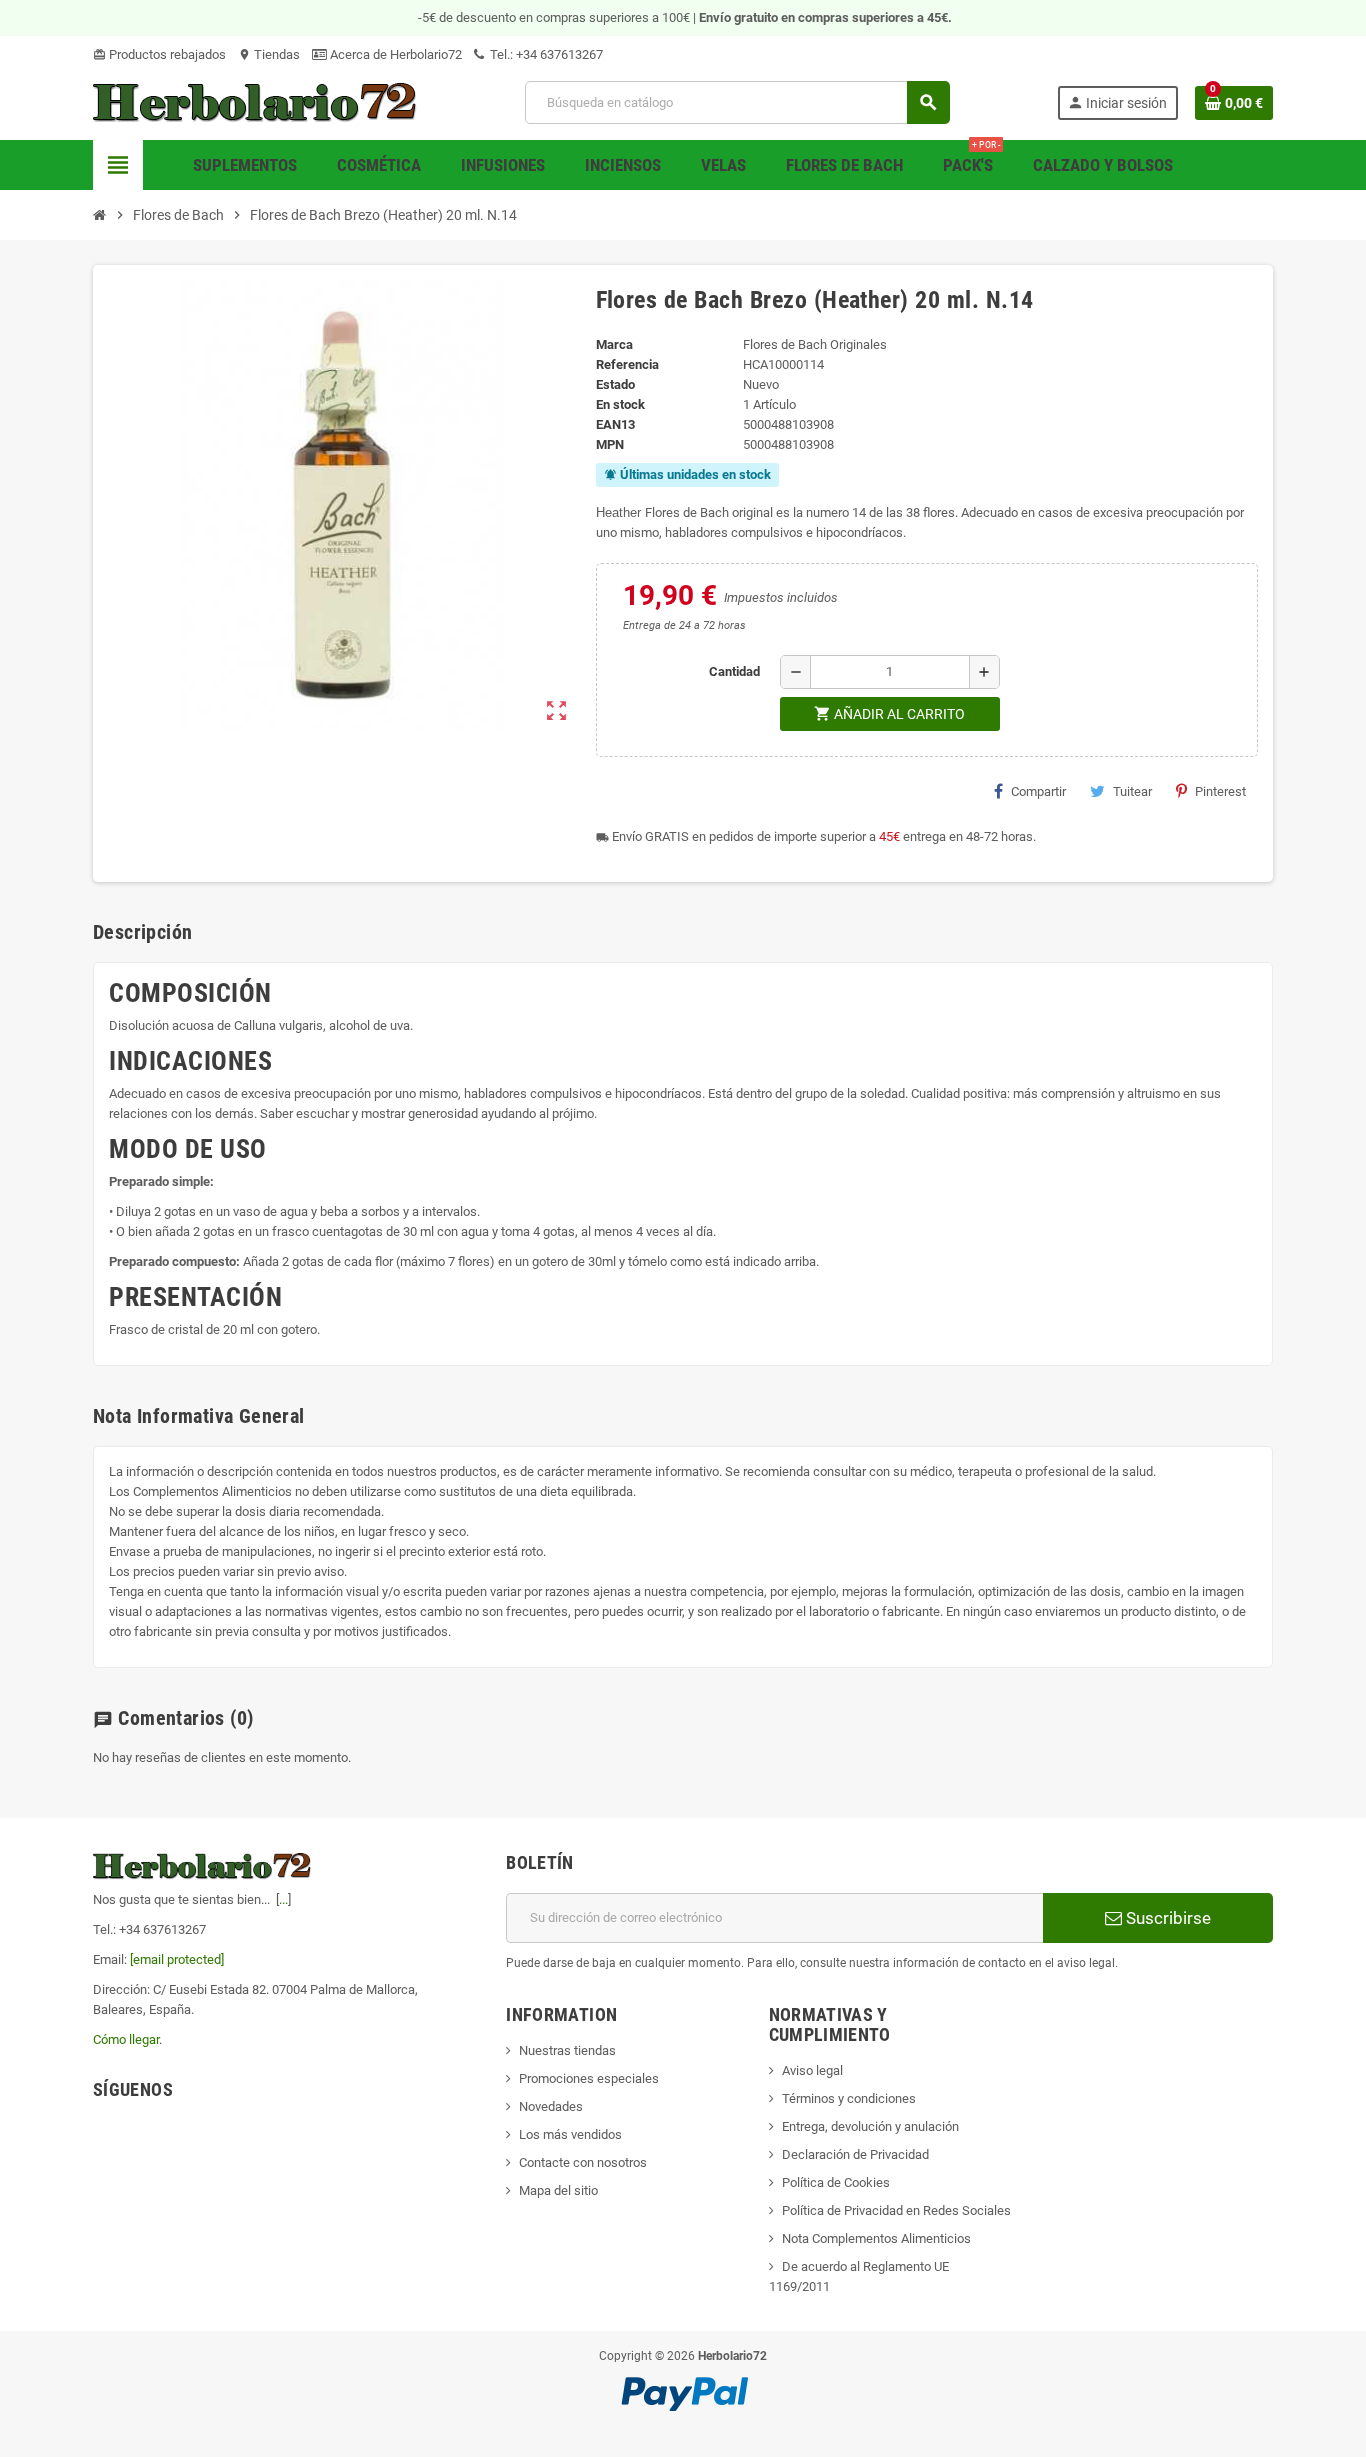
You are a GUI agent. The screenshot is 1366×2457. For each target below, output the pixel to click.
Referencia (627, 364)
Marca (614, 344)
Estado (615, 384)
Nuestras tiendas (567, 2050)
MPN (610, 444)
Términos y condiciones (849, 2098)
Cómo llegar (126, 2039)
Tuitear (1132, 791)
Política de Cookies (836, 2182)
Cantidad (734, 671)
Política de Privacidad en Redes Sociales (896, 2210)
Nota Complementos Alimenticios (876, 2238)
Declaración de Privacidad (855, 2154)
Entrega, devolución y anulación (870, 2126)
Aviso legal (812, 2070)
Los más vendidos (570, 2134)
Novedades (551, 2106)
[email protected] (177, 1959)
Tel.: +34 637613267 (545, 54)
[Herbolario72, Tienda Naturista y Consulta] (255, 101)
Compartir (1038, 791)
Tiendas (269, 54)
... (283, 1899)
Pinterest (1220, 791)
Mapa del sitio (558, 2190)
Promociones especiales (589, 2078)
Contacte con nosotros (583, 2162)
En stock (620, 404)
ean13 (615, 424)
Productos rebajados (159, 54)
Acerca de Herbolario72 (394, 54)
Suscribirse (1166, 1918)
